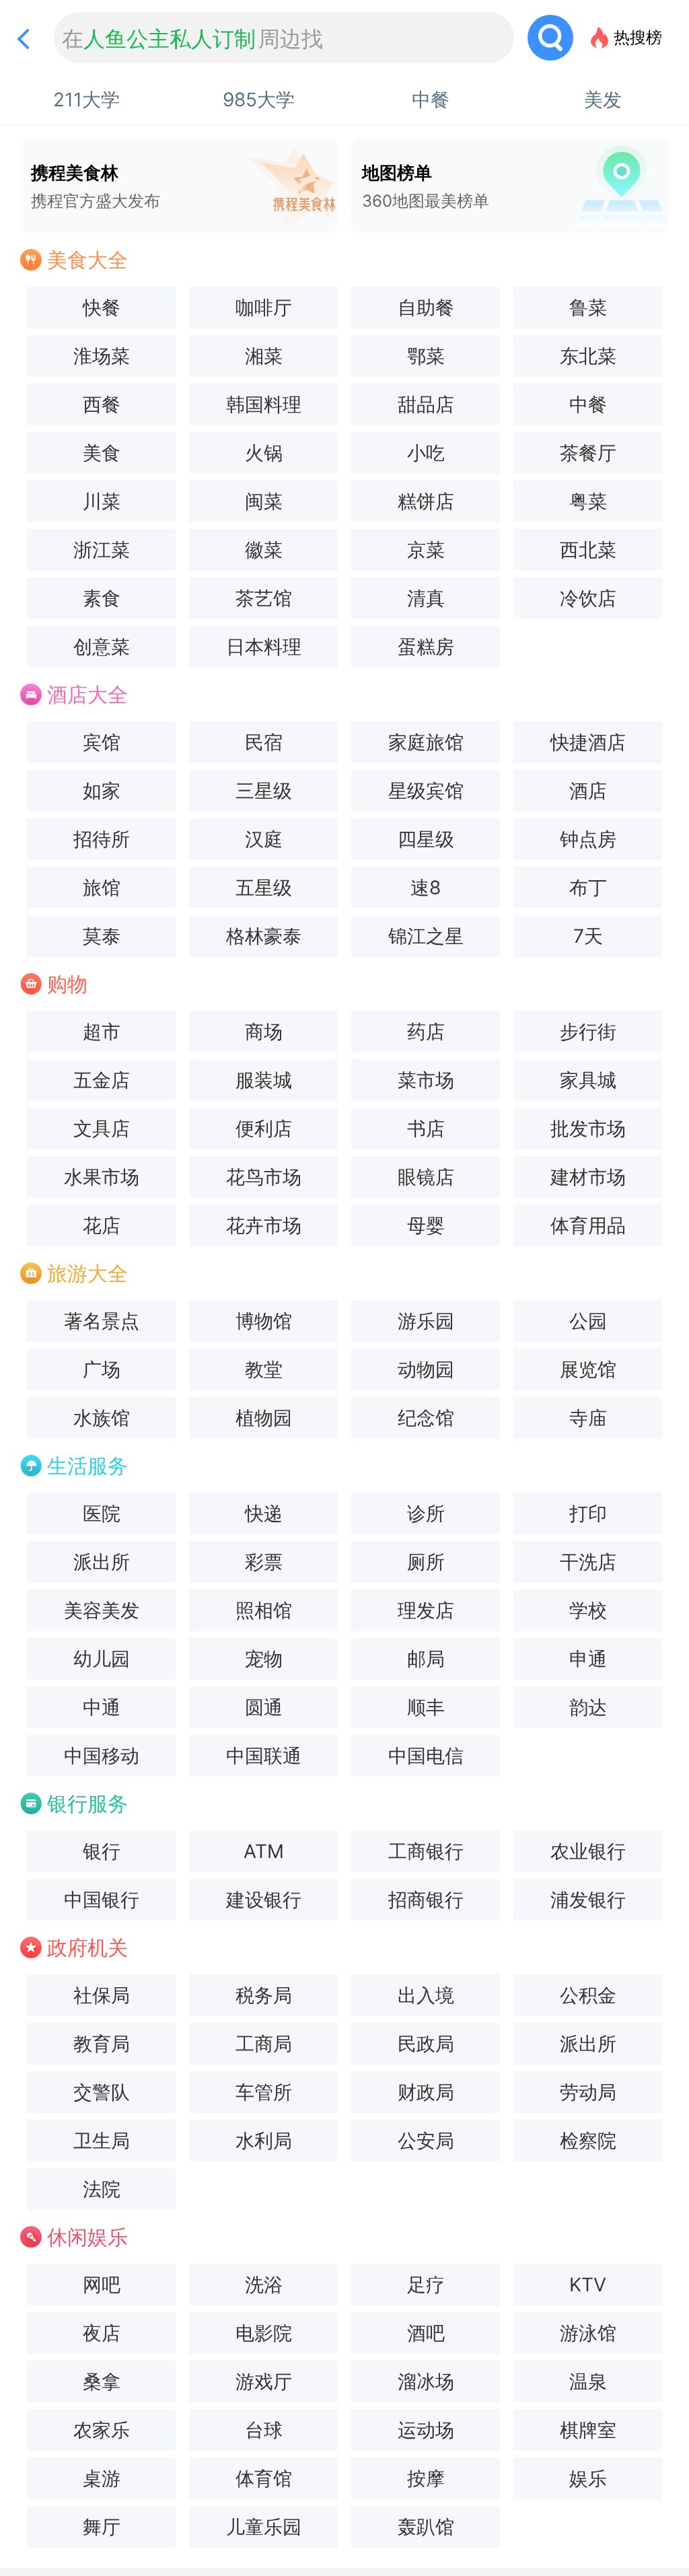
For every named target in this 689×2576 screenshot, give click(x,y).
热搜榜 (638, 37)
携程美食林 (96, 186)
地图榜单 (426, 186)
